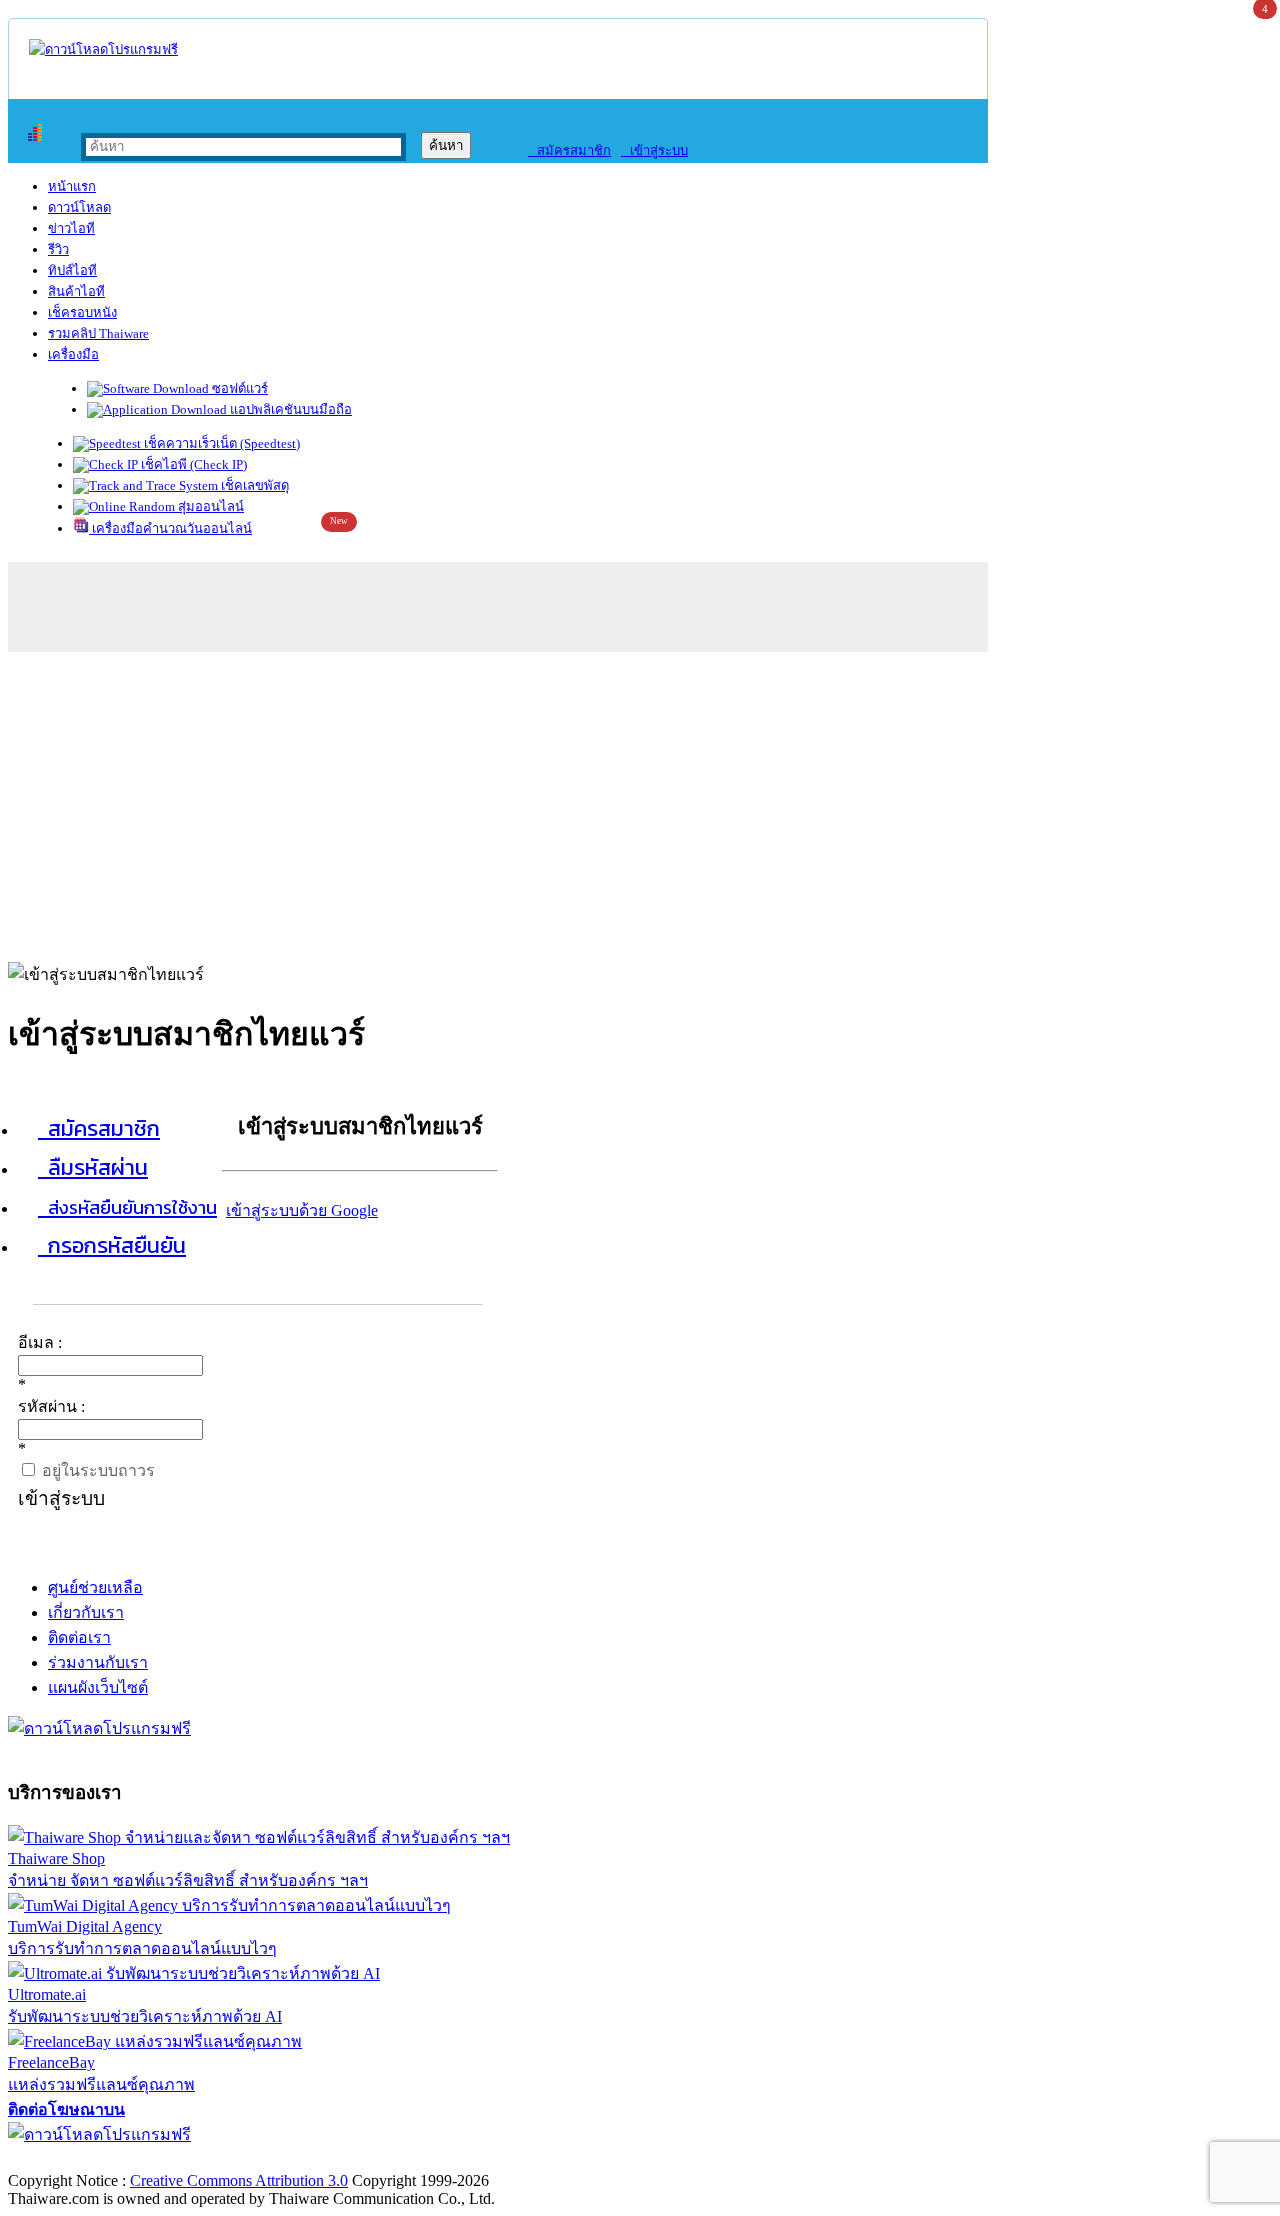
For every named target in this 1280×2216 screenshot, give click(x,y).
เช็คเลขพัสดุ (253, 485)
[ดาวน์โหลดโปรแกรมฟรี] (103, 49)
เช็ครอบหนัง (82, 312)
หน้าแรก (72, 186)
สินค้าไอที (76, 291)
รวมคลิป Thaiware (98, 333)
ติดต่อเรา (79, 1637)
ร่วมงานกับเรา (98, 1662)
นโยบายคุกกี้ (413, 2159)
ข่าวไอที (71, 228)
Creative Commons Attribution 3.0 (239, 2180)
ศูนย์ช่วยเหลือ (95, 1587)
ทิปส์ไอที (72, 270)
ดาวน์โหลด (79, 207)
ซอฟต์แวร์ (238, 388)
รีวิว (58, 249)
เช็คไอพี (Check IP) (192, 464)
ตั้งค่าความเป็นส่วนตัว (84, 2159)
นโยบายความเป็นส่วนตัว (265, 2159)
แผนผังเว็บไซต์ (98, 1687)
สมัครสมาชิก (569, 150)
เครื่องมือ (73, 354)
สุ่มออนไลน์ (209, 506)
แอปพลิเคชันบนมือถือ (289, 409)
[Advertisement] (640, 802)
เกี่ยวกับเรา (86, 1612)
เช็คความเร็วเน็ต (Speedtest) (220, 443)
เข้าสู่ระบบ (654, 150)
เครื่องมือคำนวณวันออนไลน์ (170, 528)
